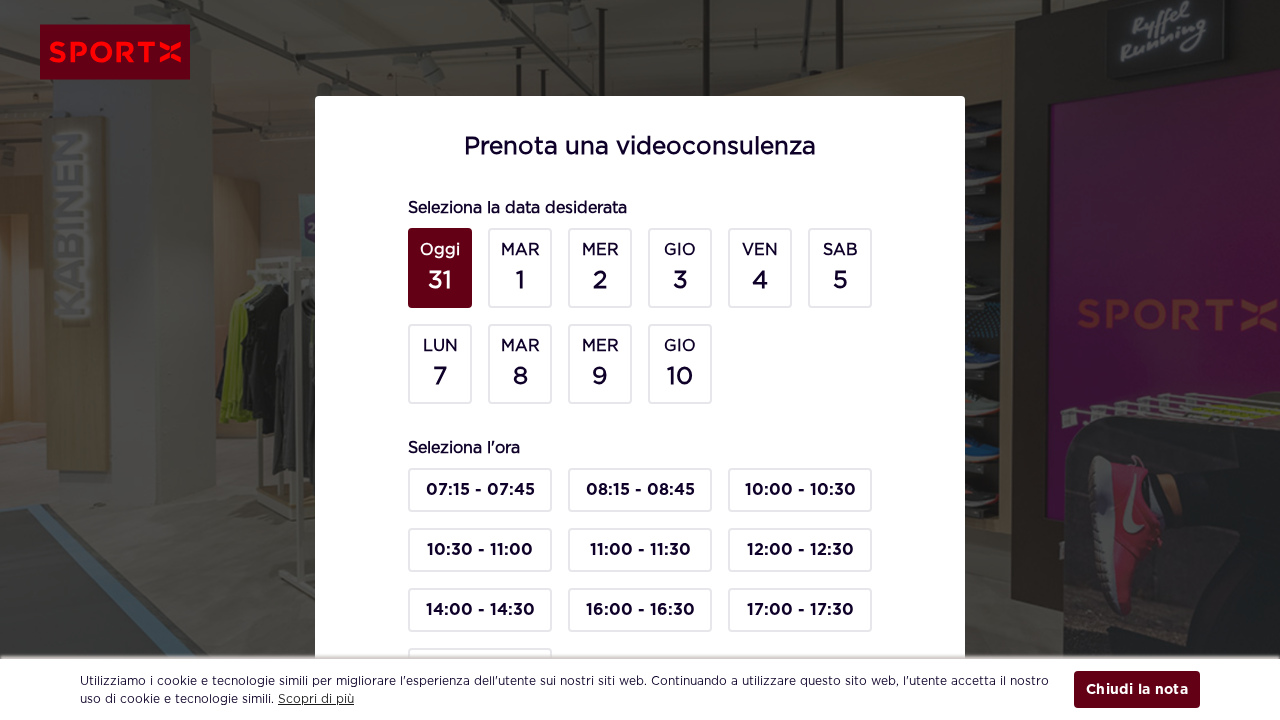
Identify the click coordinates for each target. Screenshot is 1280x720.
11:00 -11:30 (640, 549)
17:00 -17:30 (800, 609)
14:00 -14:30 (480, 609)
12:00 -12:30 (800, 549)
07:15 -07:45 (480, 489)
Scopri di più (316, 698)
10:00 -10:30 (800, 489)
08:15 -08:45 (640, 489)
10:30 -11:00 (480, 549)
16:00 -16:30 (640, 609)
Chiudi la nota (1137, 689)
